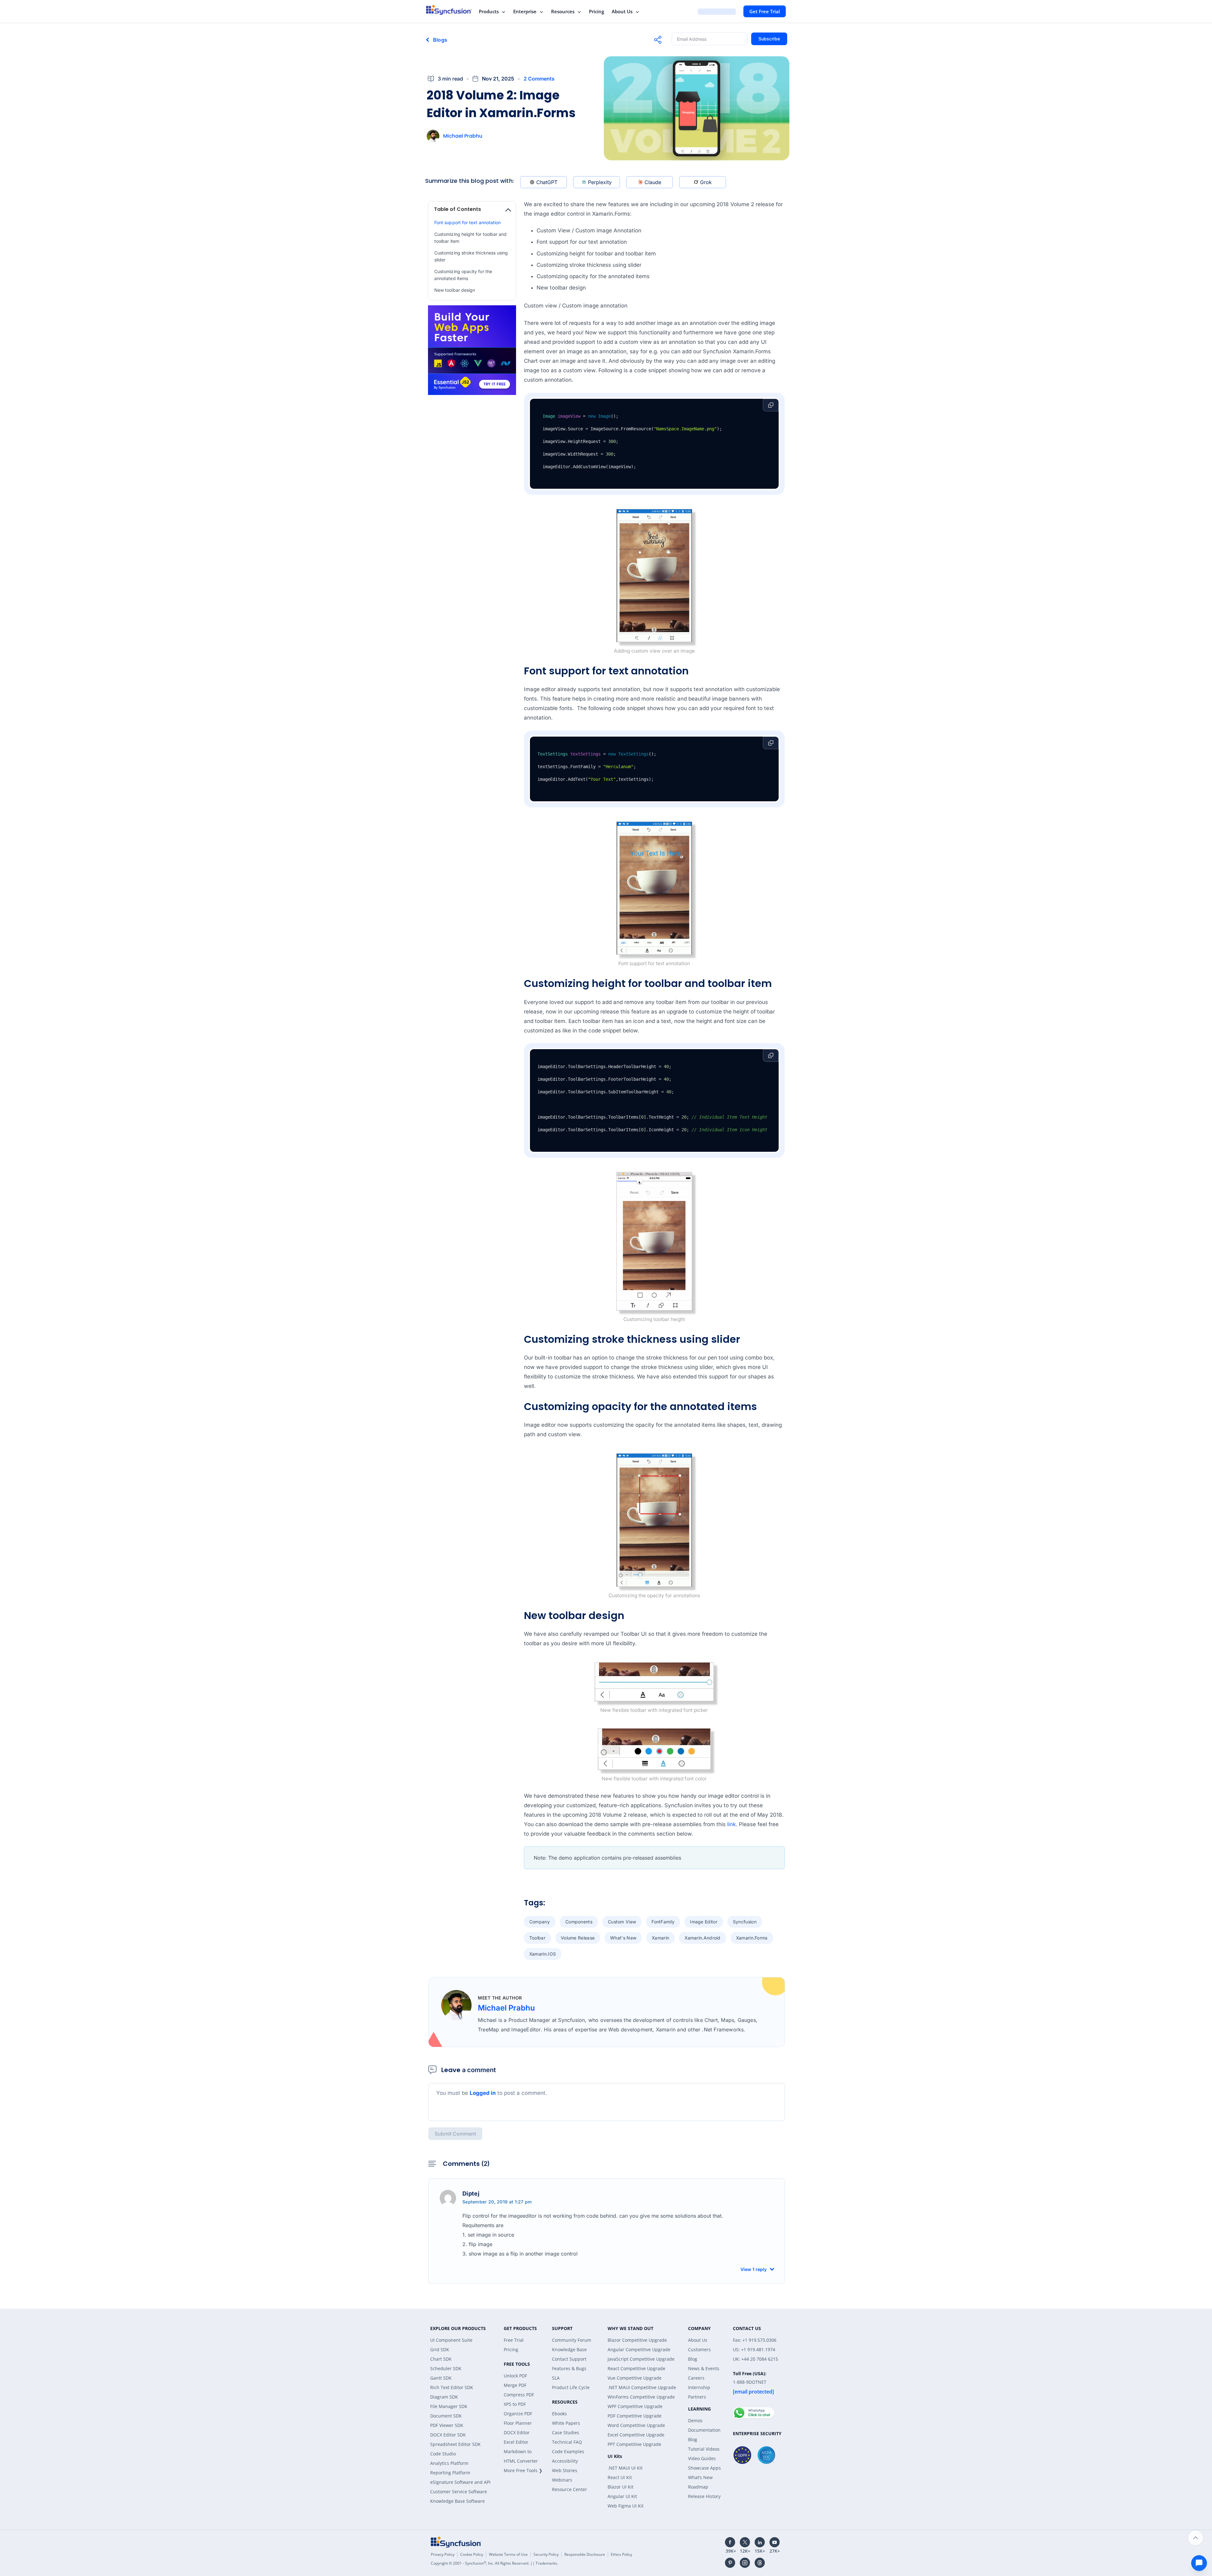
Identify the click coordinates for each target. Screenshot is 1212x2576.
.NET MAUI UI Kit (625, 2468)
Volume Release (578, 1938)
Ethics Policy (621, 2554)
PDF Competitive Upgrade (635, 2416)
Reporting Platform (450, 2473)
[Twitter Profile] (745, 2542)
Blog (693, 2359)
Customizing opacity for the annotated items (463, 275)
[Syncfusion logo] (449, 10)
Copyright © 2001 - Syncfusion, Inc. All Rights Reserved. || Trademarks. (494, 2563)
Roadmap (698, 2487)
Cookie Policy (472, 2554)
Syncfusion (745, 1922)
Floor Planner (518, 2423)
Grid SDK (440, 2349)
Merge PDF (515, 2385)
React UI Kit (620, 2477)
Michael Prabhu (463, 136)
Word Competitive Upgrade (636, 2425)
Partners (697, 2397)
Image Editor (704, 1922)
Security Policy (546, 2554)
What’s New (700, 2477)
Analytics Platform (449, 2463)
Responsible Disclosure (585, 2554)
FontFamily (663, 1922)
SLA (556, 2378)
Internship (699, 2387)
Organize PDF (518, 2414)
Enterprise (525, 11)
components (579, 1922)
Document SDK (446, 2416)
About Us (622, 11)
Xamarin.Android (703, 1938)
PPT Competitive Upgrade (634, 2444)
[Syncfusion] (456, 2542)
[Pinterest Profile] (730, 2563)
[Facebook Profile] (730, 2542)
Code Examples (568, 2451)
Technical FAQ (567, 2442)
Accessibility (565, 2461)
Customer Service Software (459, 2492)
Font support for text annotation (467, 222)
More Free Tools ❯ (523, 2470)
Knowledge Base (569, 2349)
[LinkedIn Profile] (760, 2542)
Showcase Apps (704, 2468)
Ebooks (559, 2414)
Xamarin (660, 1938)
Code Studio (443, 2454)
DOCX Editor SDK (448, 2435)
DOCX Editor (517, 2433)
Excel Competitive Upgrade (636, 2435)
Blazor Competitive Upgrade (637, 2340)
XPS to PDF (515, 2404)
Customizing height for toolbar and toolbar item (470, 238)
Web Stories (565, 2470)
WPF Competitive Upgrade (635, 2406)
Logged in (483, 2093)
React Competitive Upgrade (636, 2368)
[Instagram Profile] (745, 2563)
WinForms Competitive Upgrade (641, 2397)
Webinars (562, 2480)
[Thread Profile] (760, 2563)
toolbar (537, 1938)
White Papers (566, 2423)
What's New (623, 1938)
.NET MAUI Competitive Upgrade (642, 2387)
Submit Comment (455, 2134)
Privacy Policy (443, 2554)
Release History (704, 2496)
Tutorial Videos (704, 2449)
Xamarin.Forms (752, 1938)
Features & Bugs (569, 2368)
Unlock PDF (515, 2376)
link (731, 1824)
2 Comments (539, 79)
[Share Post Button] (658, 40)
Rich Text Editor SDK (452, 2387)
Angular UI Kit (622, 2496)
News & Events (704, 2368)
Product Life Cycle (571, 2387)
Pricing (597, 11)
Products (489, 11)
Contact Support (569, 2359)
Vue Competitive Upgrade (635, 2378)
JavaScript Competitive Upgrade (641, 2359)
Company (540, 1922)
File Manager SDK (449, 2406)
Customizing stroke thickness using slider (471, 256)
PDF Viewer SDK (447, 2425)
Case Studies (566, 2433)
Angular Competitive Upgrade (639, 2349)
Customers (699, 2349)
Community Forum (572, 2340)
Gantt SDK (441, 2378)
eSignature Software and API (460, 2482)
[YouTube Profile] (775, 2542)
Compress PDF (519, 2395)
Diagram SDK (444, 2397)
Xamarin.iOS (543, 1954)
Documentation (704, 2430)
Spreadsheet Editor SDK (455, 2444)
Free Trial (514, 2340)
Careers (696, 2378)
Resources (563, 11)
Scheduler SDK (446, 2368)
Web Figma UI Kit (626, 2506)
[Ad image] (472, 350)
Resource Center (570, 2489)
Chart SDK (441, 2359)
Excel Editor (516, 2442)
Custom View (622, 1922)
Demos (695, 2421)
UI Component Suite (451, 2340)
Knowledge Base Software (457, 2501)
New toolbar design (455, 290)
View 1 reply (754, 2269)
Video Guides (702, 2458)
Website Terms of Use (508, 2554)
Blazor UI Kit (621, 2487)
